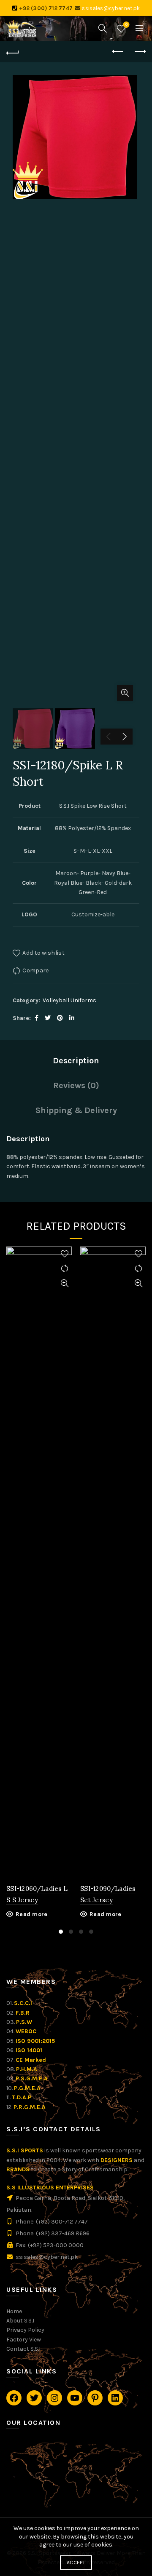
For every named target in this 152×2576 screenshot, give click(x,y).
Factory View (24, 2340)
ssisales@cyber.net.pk (111, 8)
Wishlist (126, 25)
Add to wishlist (43, 953)
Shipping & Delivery (76, 1110)
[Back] (13, 52)
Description (76, 1061)
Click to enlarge (125, 693)
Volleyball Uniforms (69, 1000)
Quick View (64, 1283)
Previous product (118, 52)
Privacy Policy (25, 2330)
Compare (35, 970)
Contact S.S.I (23, 2349)
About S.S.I (20, 2321)
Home (14, 2311)
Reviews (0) (76, 1085)
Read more (32, 1914)
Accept (76, 2563)
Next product (139, 52)
